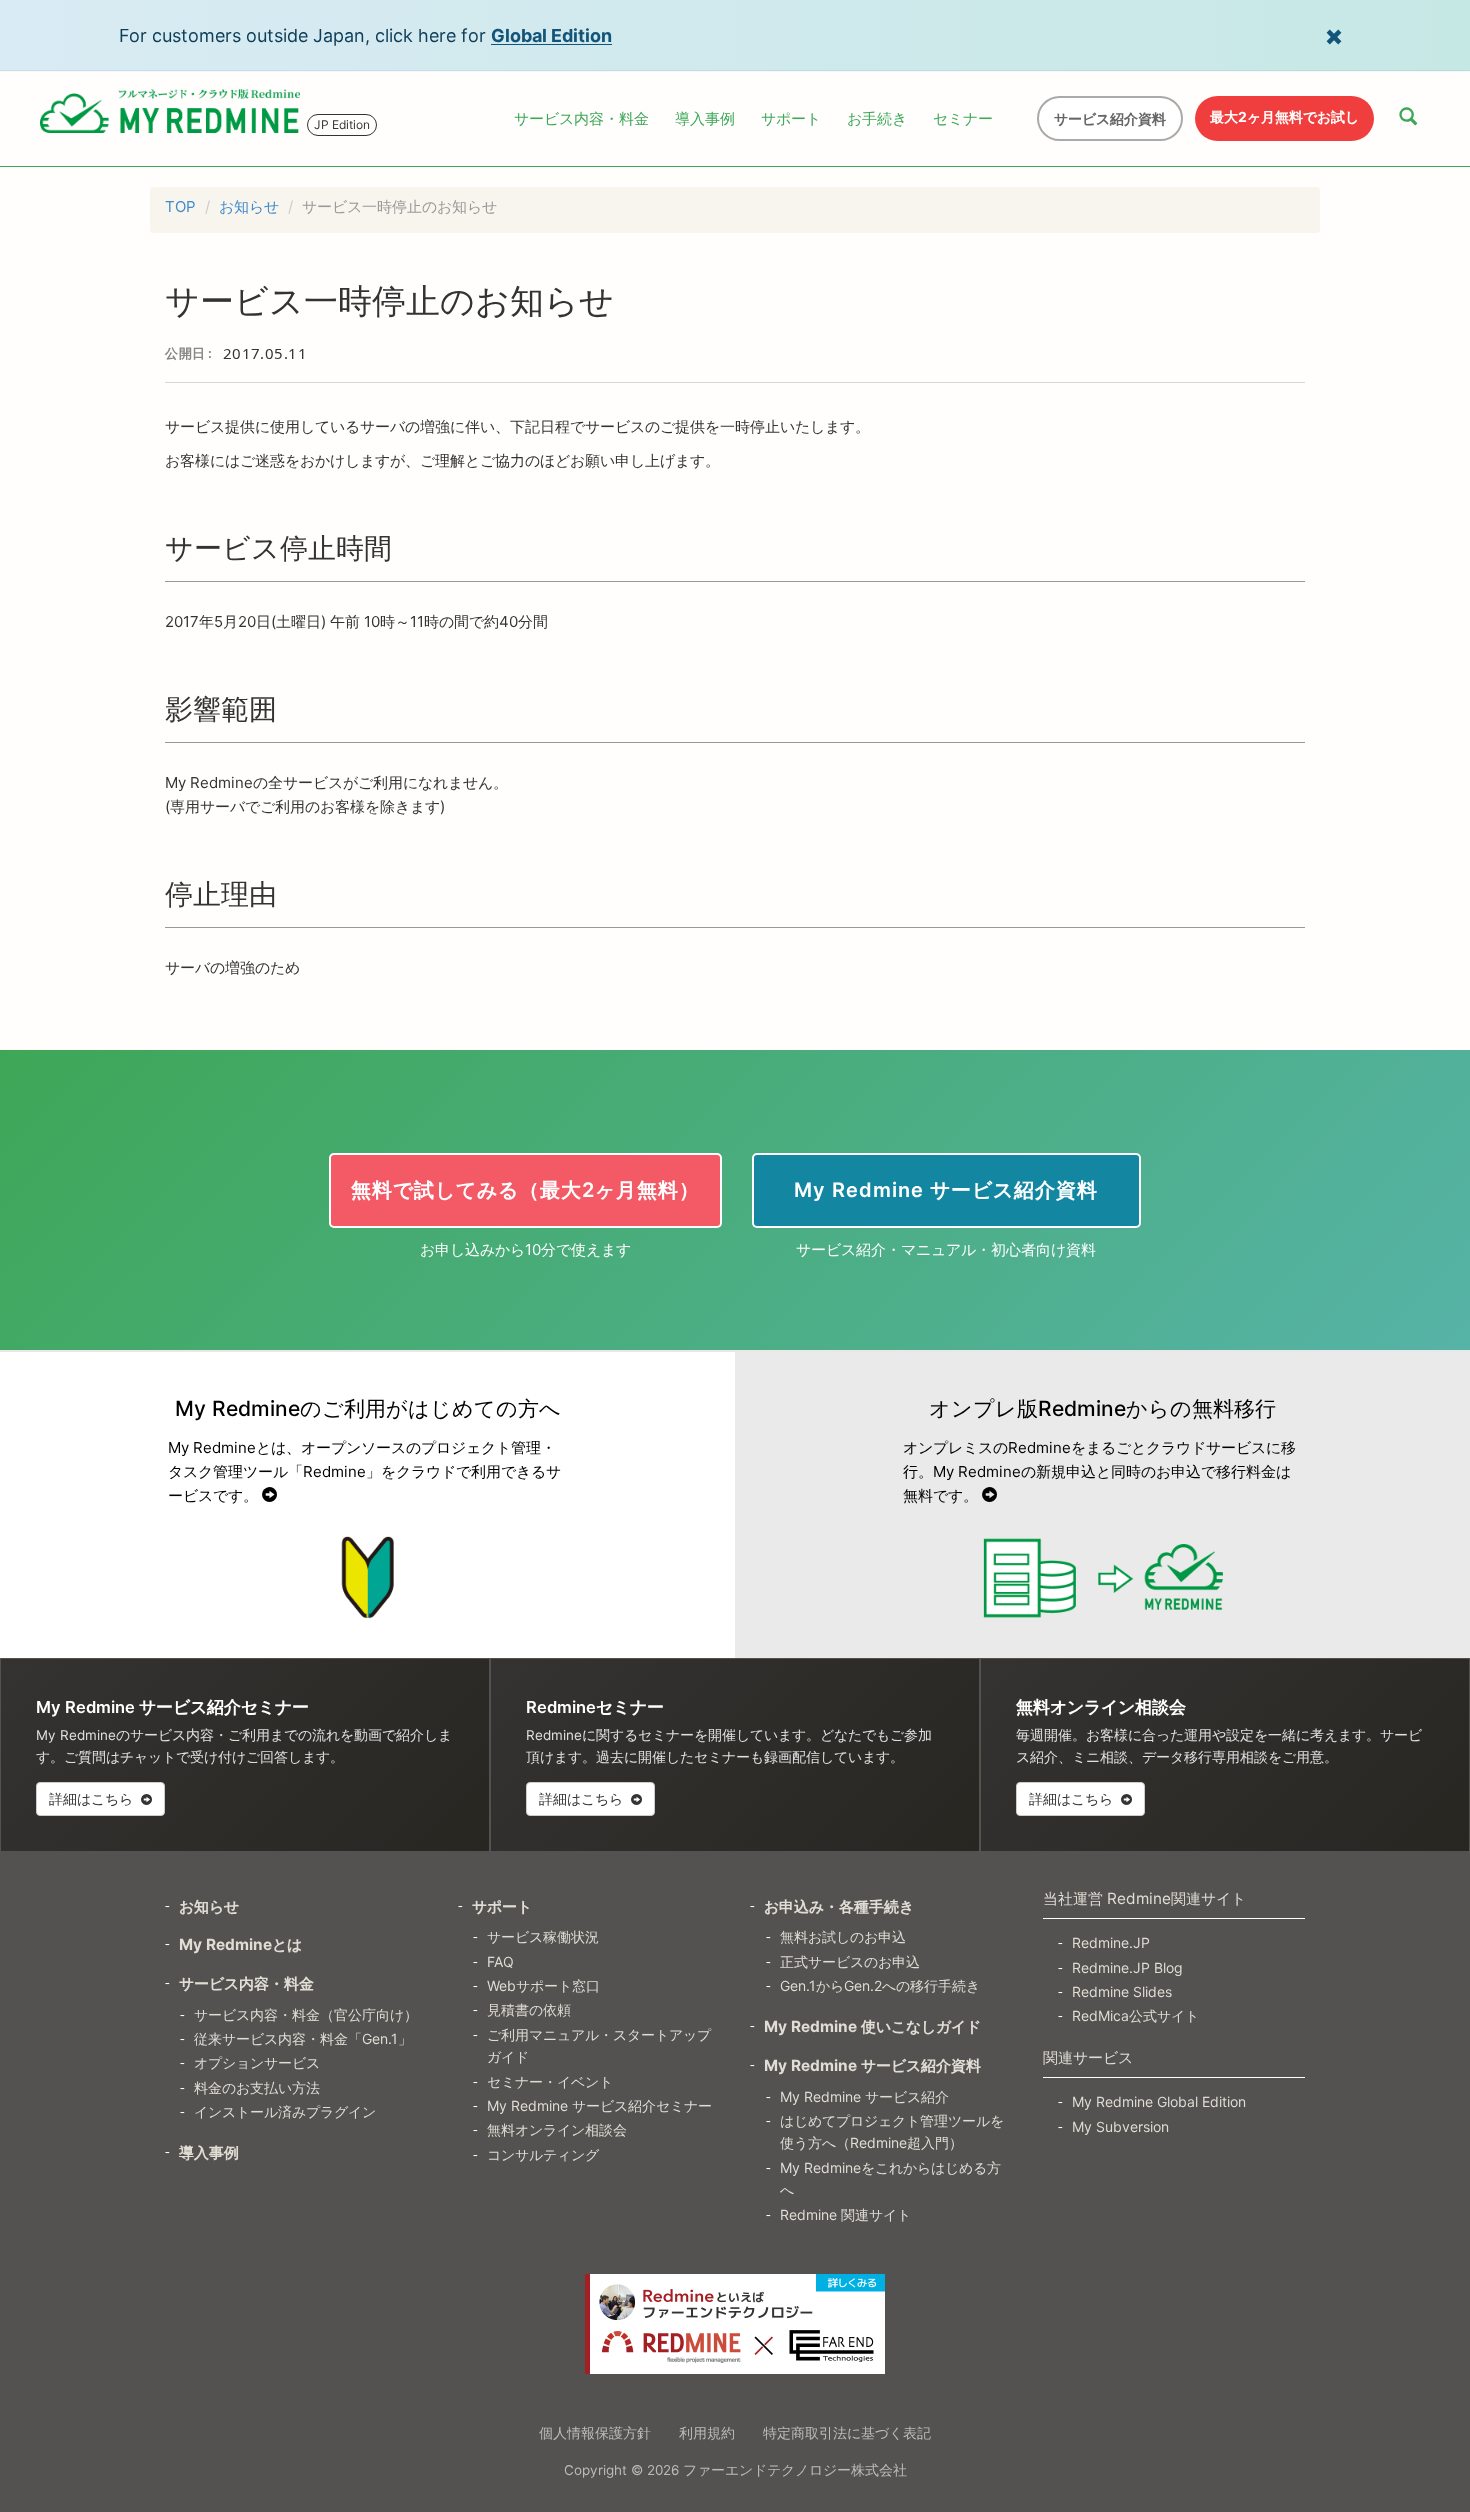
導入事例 (705, 118)
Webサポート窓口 (543, 1985)
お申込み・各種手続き (839, 1906)
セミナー (963, 118)
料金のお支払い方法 (257, 2087)
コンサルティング (543, 2154)
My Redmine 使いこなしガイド (872, 2026)
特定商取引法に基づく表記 (847, 2432)
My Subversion (1120, 2126)
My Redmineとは (240, 1944)
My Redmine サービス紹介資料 (872, 2065)
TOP (180, 206)
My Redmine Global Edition (1159, 2101)
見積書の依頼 (529, 2009)
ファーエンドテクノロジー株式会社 (795, 2470)
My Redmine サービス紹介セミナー (599, 2105)
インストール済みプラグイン (285, 2111)
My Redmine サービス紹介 (864, 2096)
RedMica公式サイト (1135, 2015)
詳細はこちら (93, 1798)
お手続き (877, 118)
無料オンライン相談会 (557, 2129)
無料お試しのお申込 (843, 1936)
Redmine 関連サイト (845, 2214)
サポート (791, 118)
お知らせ (249, 206)
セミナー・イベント (550, 2081)
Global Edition (551, 35)
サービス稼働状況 (543, 1936)
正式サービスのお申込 (850, 1961)
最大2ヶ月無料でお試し (1284, 116)
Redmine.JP (1111, 1942)
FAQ (500, 1961)
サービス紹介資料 (1110, 118)
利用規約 (707, 2432)
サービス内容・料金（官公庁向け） (306, 2014)
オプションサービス (257, 2062)
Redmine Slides (1122, 1991)
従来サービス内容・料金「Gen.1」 (303, 2038)
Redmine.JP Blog (1127, 1967)
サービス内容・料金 (581, 118)
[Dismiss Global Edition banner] (1334, 35)
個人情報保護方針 (595, 2432)
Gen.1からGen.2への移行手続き (880, 1985)
